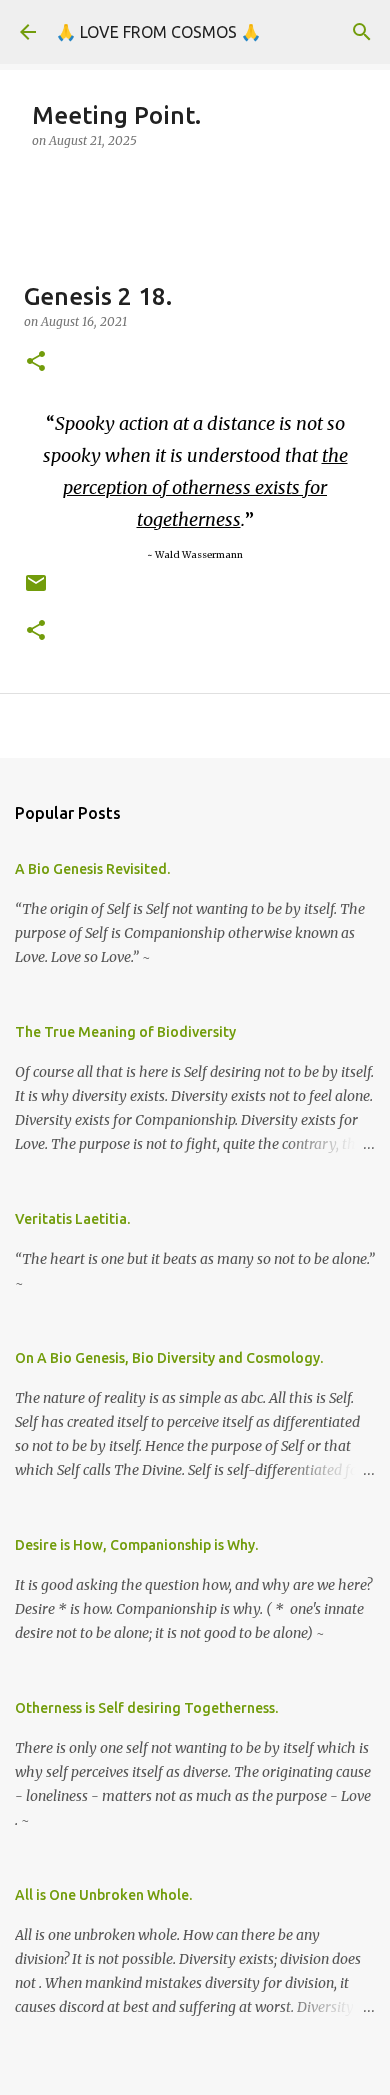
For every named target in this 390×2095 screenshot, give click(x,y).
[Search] (362, 32)
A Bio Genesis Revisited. (92, 869)
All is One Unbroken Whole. (103, 1895)
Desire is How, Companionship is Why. (136, 1545)
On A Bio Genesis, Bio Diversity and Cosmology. (169, 1358)
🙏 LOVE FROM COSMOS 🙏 (158, 32)
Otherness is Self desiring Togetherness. (146, 1708)
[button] (36, 362)
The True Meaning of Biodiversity (125, 1032)
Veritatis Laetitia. (72, 1219)
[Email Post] (36, 590)
